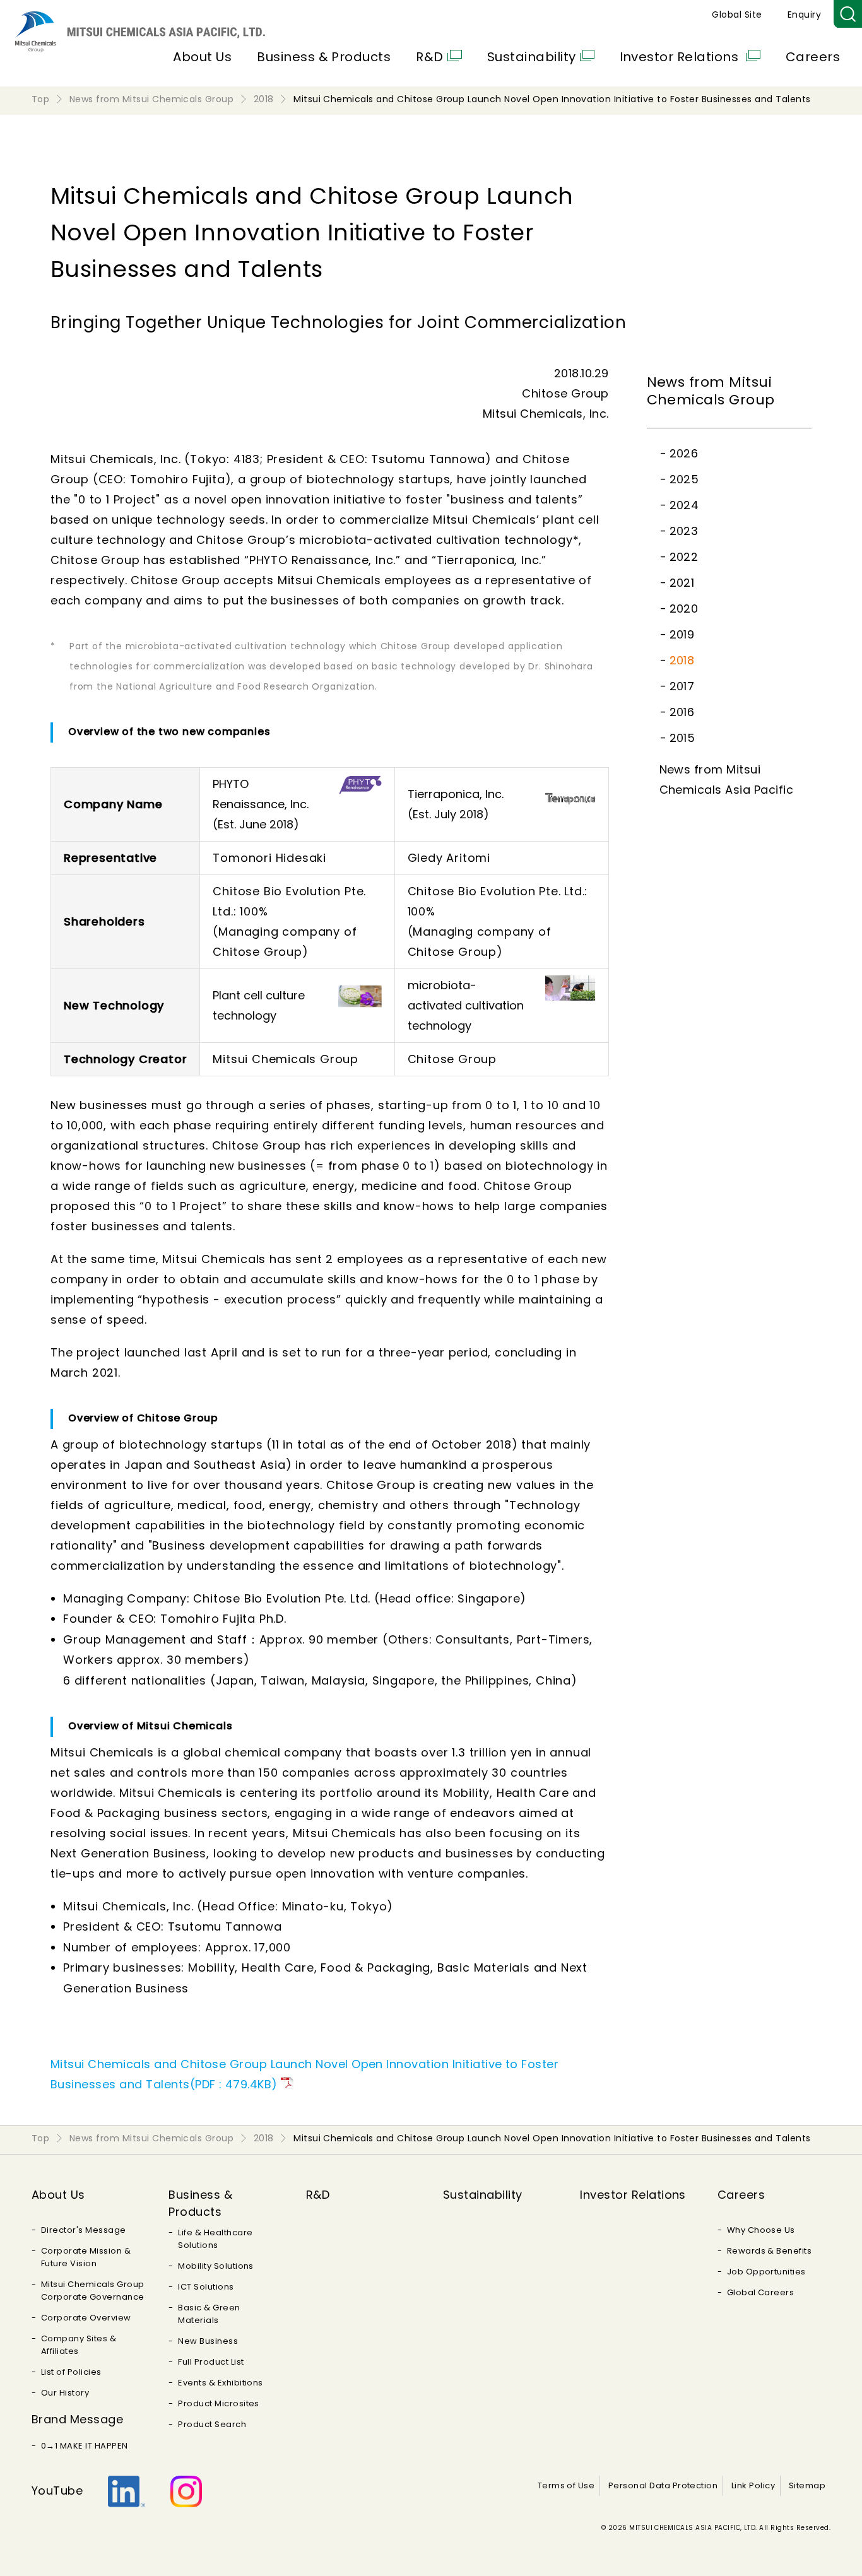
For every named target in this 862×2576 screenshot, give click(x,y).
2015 (682, 738)
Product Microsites (219, 2403)
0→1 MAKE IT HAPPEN (85, 2446)
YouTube (57, 2491)
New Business (208, 2341)
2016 (682, 712)
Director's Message (84, 2230)
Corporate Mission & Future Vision (86, 2257)
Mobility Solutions (216, 2266)
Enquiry (804, 15)
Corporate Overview (86, 2318)
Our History (65, 2393)
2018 (682, 660)
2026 (684, 453)
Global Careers (761, 2292)
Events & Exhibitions (221, 2383)
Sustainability (532, 57)
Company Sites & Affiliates (79, 2345)
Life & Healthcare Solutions (215, 2239)
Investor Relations (681, 57)
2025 (684, 479)
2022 (684, 557)
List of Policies (71, 2372)
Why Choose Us (761, 2230)
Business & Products (324, 57)
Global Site (737, 15)
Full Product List (211, 2362)
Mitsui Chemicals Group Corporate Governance (93, 2291)
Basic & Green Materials (209, 2314)
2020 (684, 609)
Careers (813, 57)
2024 (684, 505)
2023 (684, 531)
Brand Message (77, 2419)
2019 (682, 634)
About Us (202, 57)
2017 (682, 686)
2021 (682, 583)
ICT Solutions (206, 2287)
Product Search (212, 2424)
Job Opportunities (766, 2272)
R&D (429, 57)
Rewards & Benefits (770, 2251)
